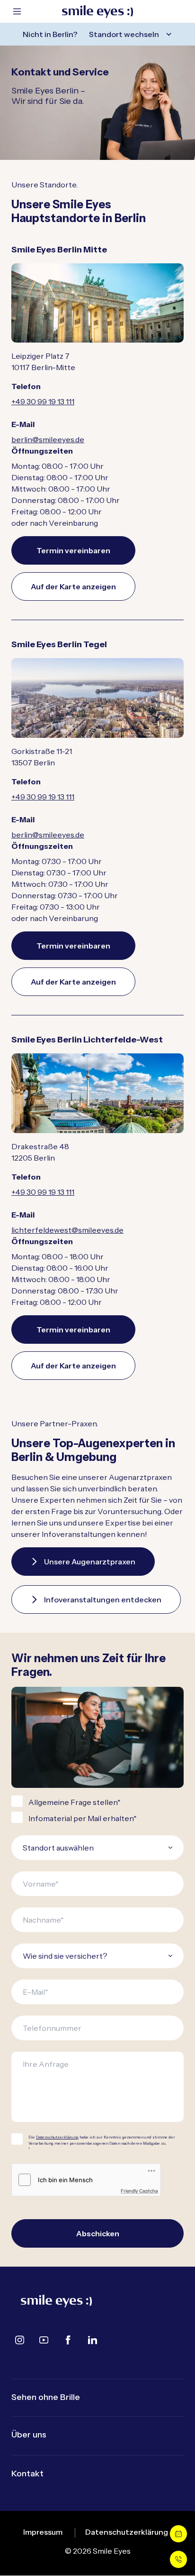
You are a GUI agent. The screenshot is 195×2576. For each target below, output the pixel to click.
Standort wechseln (124, 34)
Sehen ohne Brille (46, 2397)
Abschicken (98, 2233)
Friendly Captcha (139, 2191)
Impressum (43, 2532)
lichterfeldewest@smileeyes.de (67, 1230)
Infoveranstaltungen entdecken (103, 1600)
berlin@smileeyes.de (48, 439)
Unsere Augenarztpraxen (90, 1562)
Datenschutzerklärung (57, 2137)
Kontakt (27, 2474)
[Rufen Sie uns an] (178, 2559)
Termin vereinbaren (73, 550)
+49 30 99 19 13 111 (43, 401)
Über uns (29, 2435)
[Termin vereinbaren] (178, 2534)
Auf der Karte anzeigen (73, 586)
